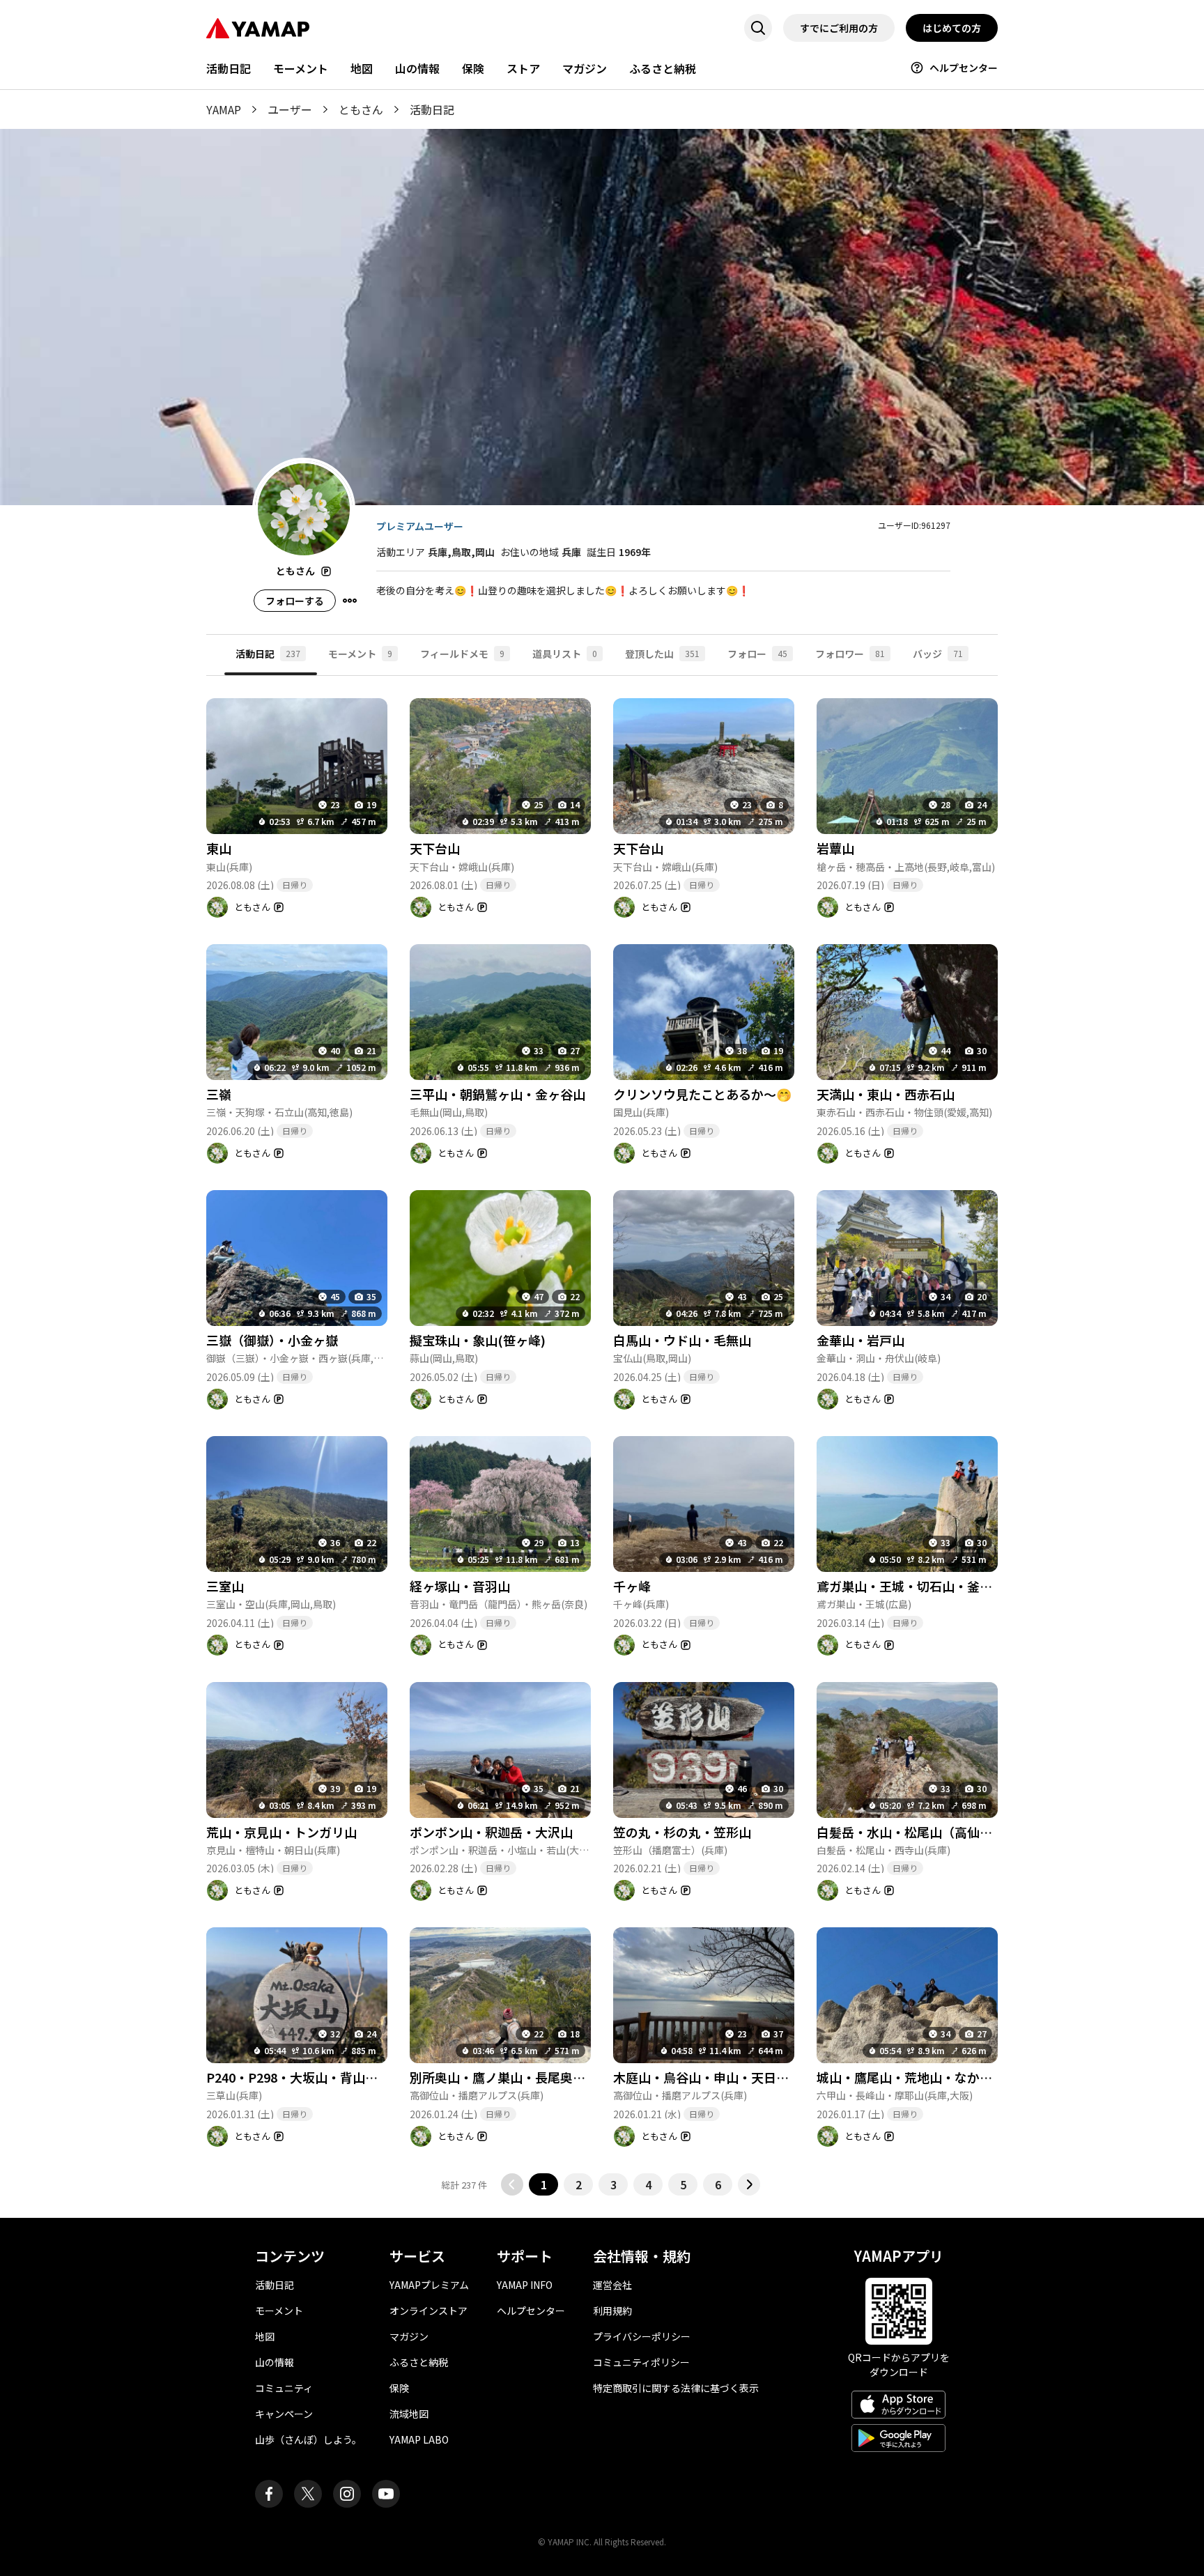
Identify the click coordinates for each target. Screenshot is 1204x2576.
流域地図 (409, 2414)
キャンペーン (284, 2414)
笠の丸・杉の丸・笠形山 (682, 1832)
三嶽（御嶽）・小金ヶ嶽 (272, 1340)
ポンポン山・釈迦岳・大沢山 (491, 1832)
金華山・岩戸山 (860, 1340)
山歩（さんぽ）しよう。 (308, 2439)
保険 (473, 68)
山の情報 (417, 68)
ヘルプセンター (964, 68)
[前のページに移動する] (512, 2184)
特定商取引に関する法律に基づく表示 (676, 2388)
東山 (219, 848)
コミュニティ (284, 2388)
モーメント (301, 68)
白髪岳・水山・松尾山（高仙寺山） (917, 1832)
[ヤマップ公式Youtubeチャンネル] (386, 2494)
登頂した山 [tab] (662, 654)
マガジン (585, 68)
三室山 (225, 1586)
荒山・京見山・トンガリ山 (281, 1832)
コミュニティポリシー (641, 2362)
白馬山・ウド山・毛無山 (682, 1340)
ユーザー (290, 109)
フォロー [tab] (757, 654)
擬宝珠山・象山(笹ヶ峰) (478, 1340)
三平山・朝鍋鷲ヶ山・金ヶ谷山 (497, 1094)
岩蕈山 (835, 848)
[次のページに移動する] (749, 2184)
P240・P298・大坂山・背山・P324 (307, 2077)
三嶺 (219, 1094)
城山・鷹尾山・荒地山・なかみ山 (911, 2077)
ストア (523, 68)
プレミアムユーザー (420, 526)
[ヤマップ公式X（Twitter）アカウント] (308, 2494)
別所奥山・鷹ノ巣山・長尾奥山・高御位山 (529, 2077)
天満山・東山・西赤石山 (886, 1094)
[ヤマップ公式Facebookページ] (269, 2494)
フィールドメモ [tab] (462, 654)
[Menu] (350, 601)
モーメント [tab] (360, 654)
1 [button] (544, 2184)
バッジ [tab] (938, 654)
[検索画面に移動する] (758, 28)
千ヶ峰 (632, 1586)
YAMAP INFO (525, 2285)
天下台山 (435, 848)
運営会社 (612, 2285)
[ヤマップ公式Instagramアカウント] (347, 2494)
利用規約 (612, 2311)
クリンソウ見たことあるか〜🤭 (702, 1094)
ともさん (361, 109)
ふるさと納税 (663, 68)
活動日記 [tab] (268, 654)
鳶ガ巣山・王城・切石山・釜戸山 (911, 1586)
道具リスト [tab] (565, 654)
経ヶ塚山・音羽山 (460, 1586)
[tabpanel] (602, 1436)
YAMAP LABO (419, 2439)
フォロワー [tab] (850, 654)
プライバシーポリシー (642, 2336)
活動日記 (229, 68)
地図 (362, 68)
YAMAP (224, 109)
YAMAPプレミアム (429, 2285)
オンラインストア (429, 2311)
